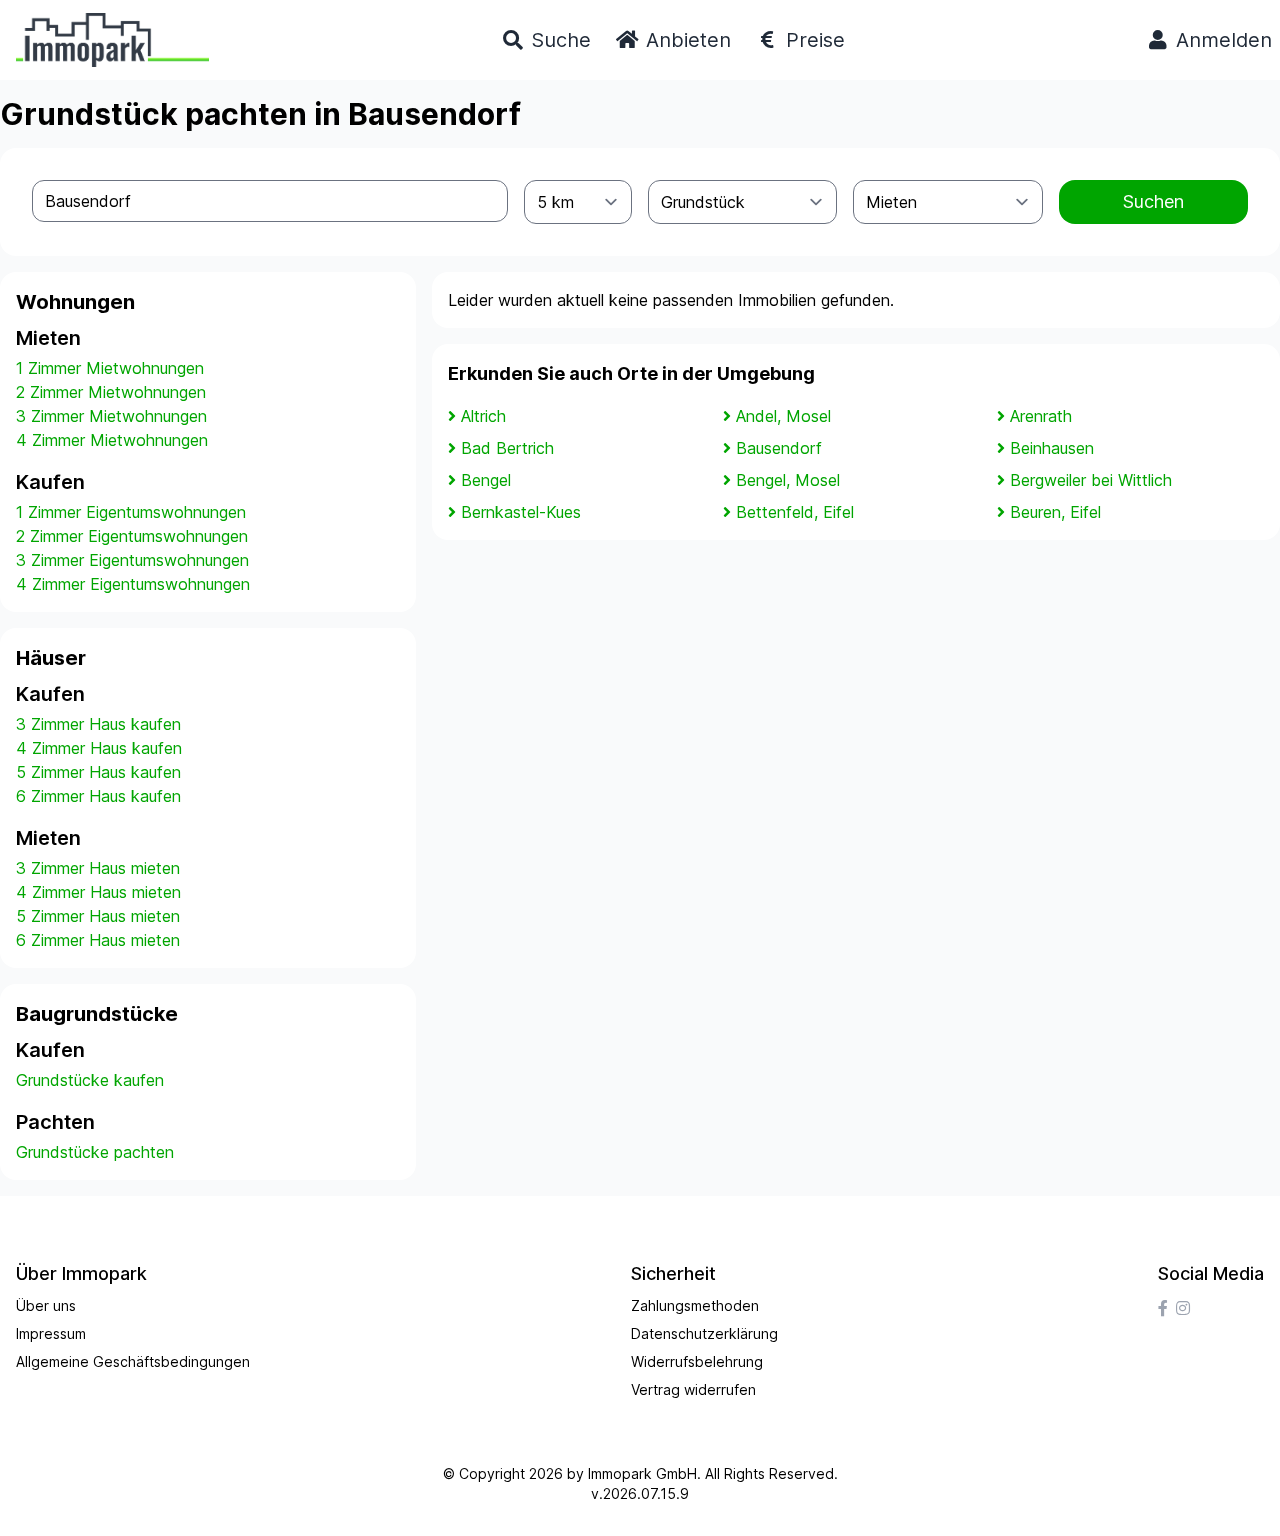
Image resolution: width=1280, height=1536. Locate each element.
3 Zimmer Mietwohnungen (111, 416)
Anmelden (1221, 40)
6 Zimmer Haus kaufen (98, 796)
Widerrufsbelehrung (697, 1361)
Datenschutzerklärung (704, 1333)
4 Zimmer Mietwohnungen (112, 440)
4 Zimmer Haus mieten (98, 892)
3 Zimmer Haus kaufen (98, 724)
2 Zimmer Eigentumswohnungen (132, 536)
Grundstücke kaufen (90, 1080)
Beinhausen (1052, 448)
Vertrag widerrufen (693, 1389)
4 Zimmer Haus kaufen (99, 748)
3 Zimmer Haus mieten (98, 868)
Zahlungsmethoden (695, 1305)
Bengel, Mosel (788, 480)
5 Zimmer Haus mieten (98, 916)
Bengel (486, 480)
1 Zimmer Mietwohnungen (110, 368)
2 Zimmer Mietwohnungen (111, 392)
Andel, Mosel (783, 416)
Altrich (483, 416)
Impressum (51, 1333)
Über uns (46, 1305)
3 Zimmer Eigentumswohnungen (132, 560)
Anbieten (685, 40)
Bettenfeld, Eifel (795, 512)
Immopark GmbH (642, 1473)
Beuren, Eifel (1055, 512)
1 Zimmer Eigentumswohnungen (131, 512)
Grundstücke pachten (95, 1152)
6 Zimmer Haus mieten (98, 940)
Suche (558, 40)
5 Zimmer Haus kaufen (98, 772)
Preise (812, 40)
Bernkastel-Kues (521, 512)
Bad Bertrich (507, 448)
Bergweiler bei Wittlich (1091, 480)
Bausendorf (779, 448)
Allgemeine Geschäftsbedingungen (133, 1361)
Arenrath (1041, 416)
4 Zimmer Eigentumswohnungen (133, 584)
